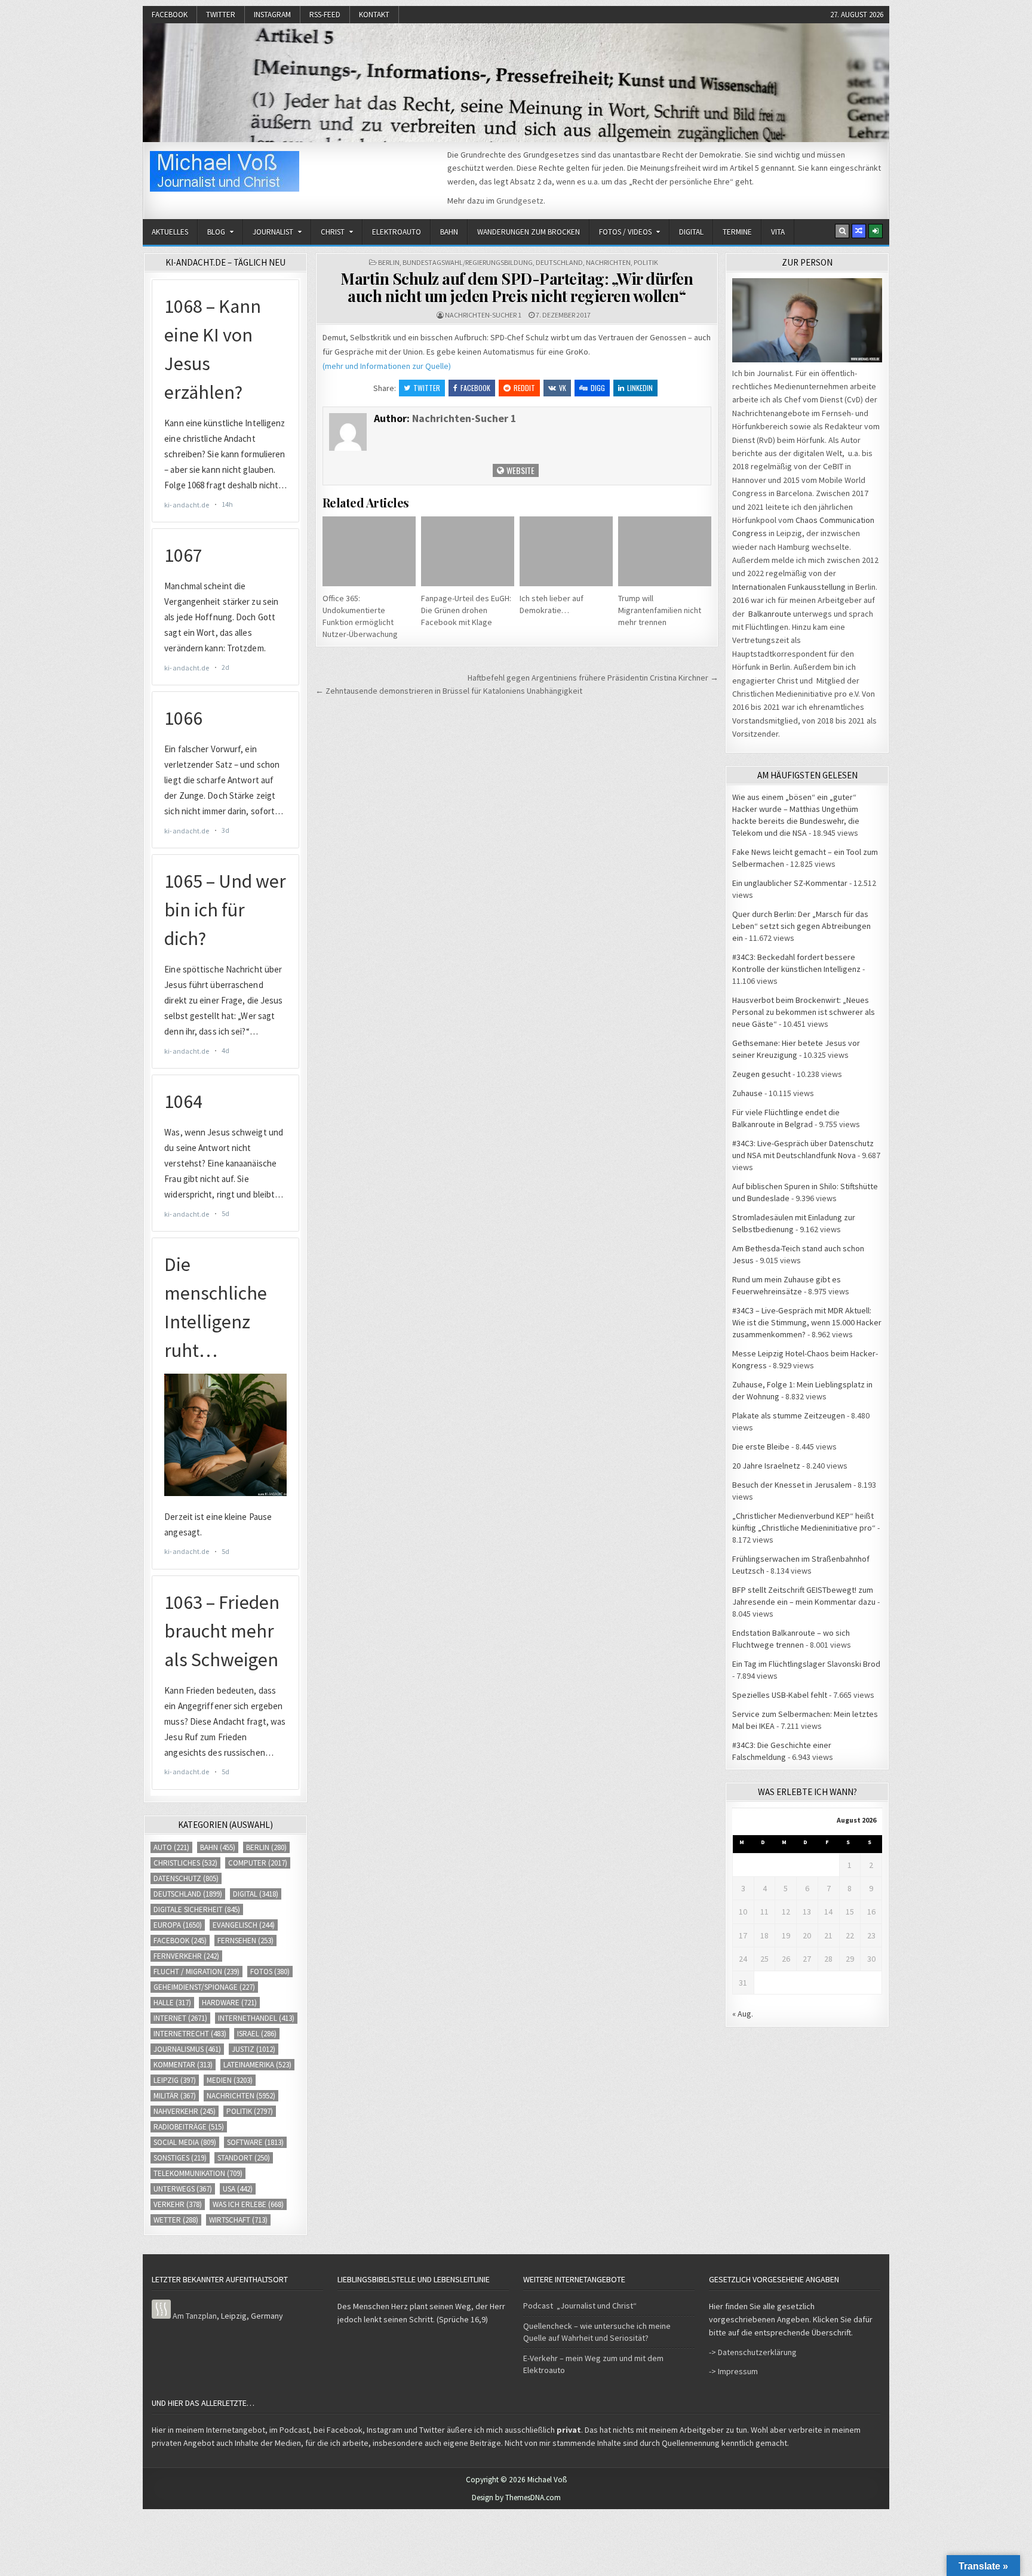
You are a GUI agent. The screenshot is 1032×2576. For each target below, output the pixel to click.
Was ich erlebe (248, 2204)
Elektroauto (397, 232)
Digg (598, 388)
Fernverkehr (186, 1956)
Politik (646, 262)
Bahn (449, 232)
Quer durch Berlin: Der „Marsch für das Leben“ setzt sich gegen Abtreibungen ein (801, 926)
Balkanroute (770, 614)
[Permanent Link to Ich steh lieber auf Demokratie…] (566, 551)
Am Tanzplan (195, 2316)
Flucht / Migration (196, 1972)
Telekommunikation (198, 2173)
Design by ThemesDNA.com (516, 2497)
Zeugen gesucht (761, 1074)
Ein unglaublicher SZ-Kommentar (790, 883)
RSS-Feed (325, 15)
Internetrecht (190, 2034)
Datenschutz (186, 1878)
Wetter (176, 2220)
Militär (175, 2096)
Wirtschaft (238, 2220)
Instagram (272, 15)
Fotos (270, 1972)
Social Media (185, 2142)
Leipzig (175, 2080)
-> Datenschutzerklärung (753, 2352)
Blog (216, 232)
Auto (171, 1847)
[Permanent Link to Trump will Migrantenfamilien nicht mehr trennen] (665, 551)
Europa (178, 1925)
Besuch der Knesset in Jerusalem (792, 1485)
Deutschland (559, 262)
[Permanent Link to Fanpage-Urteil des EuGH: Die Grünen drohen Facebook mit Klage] (468, 551)
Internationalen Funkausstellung (789, 587)
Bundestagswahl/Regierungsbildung (468, 262)
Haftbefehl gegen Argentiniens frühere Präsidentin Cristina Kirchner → (593, 678)
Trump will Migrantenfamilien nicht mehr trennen (660, 610)
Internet (180, 2018)
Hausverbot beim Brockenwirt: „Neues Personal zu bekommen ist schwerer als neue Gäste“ (804, 1012)
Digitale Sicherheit (197, 1909)
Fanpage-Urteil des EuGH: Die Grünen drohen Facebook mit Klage (466, 610)
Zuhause (747, 1093)
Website (520, 470)
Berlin (389, 262)
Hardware (229, 2003)
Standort (244, 2158)
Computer (258, 1863)
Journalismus (187, 2049)
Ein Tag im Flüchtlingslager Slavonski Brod (806, 1664)
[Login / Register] (876, 231)
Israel (257, 2034)
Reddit (524, 388)
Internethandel (256, 2018)
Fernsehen (245, 1941)
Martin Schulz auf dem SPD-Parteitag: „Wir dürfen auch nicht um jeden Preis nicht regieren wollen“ (517, 287)
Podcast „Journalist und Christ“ (580, 2306)
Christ (333, 232)
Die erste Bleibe (761, 1447)
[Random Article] (859, 231)
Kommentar (183, 2065)
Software (255, 2142)
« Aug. (743, 2014)
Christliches (185, 1863)
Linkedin (640, 388)
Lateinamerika (257, 2065)
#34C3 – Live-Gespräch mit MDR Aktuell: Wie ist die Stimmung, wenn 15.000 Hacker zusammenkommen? (807, 1322)
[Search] (842, 231)
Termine (737, 232)
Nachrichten (608, 262)
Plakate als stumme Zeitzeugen (789, 1415)
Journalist (273, 232)
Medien (230, 2080)
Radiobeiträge (189, 2127)
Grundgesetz (520, 201)
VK (563, 388)
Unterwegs (183, 2189)
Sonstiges (180, 2158)
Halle (172, 2003)
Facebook (170, 15)
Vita (778, 232)
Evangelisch (244, 1925)
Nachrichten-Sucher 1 (483, 315)
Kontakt (374, 15)
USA (238, 2189)
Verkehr (178, 2204)
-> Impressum (733, 2371)
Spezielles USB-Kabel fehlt (780, 1695)
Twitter (221, 15)
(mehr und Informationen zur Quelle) (387, 366)
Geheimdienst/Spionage (204, 1987)
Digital (691, 232)
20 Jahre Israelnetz (766, 1466)
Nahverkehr (185, 2111)
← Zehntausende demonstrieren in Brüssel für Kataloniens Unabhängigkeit (449, 691)
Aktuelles (170, 232)
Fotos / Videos (625, 232)
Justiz (254, 2049)
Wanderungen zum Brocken (529, 232)
